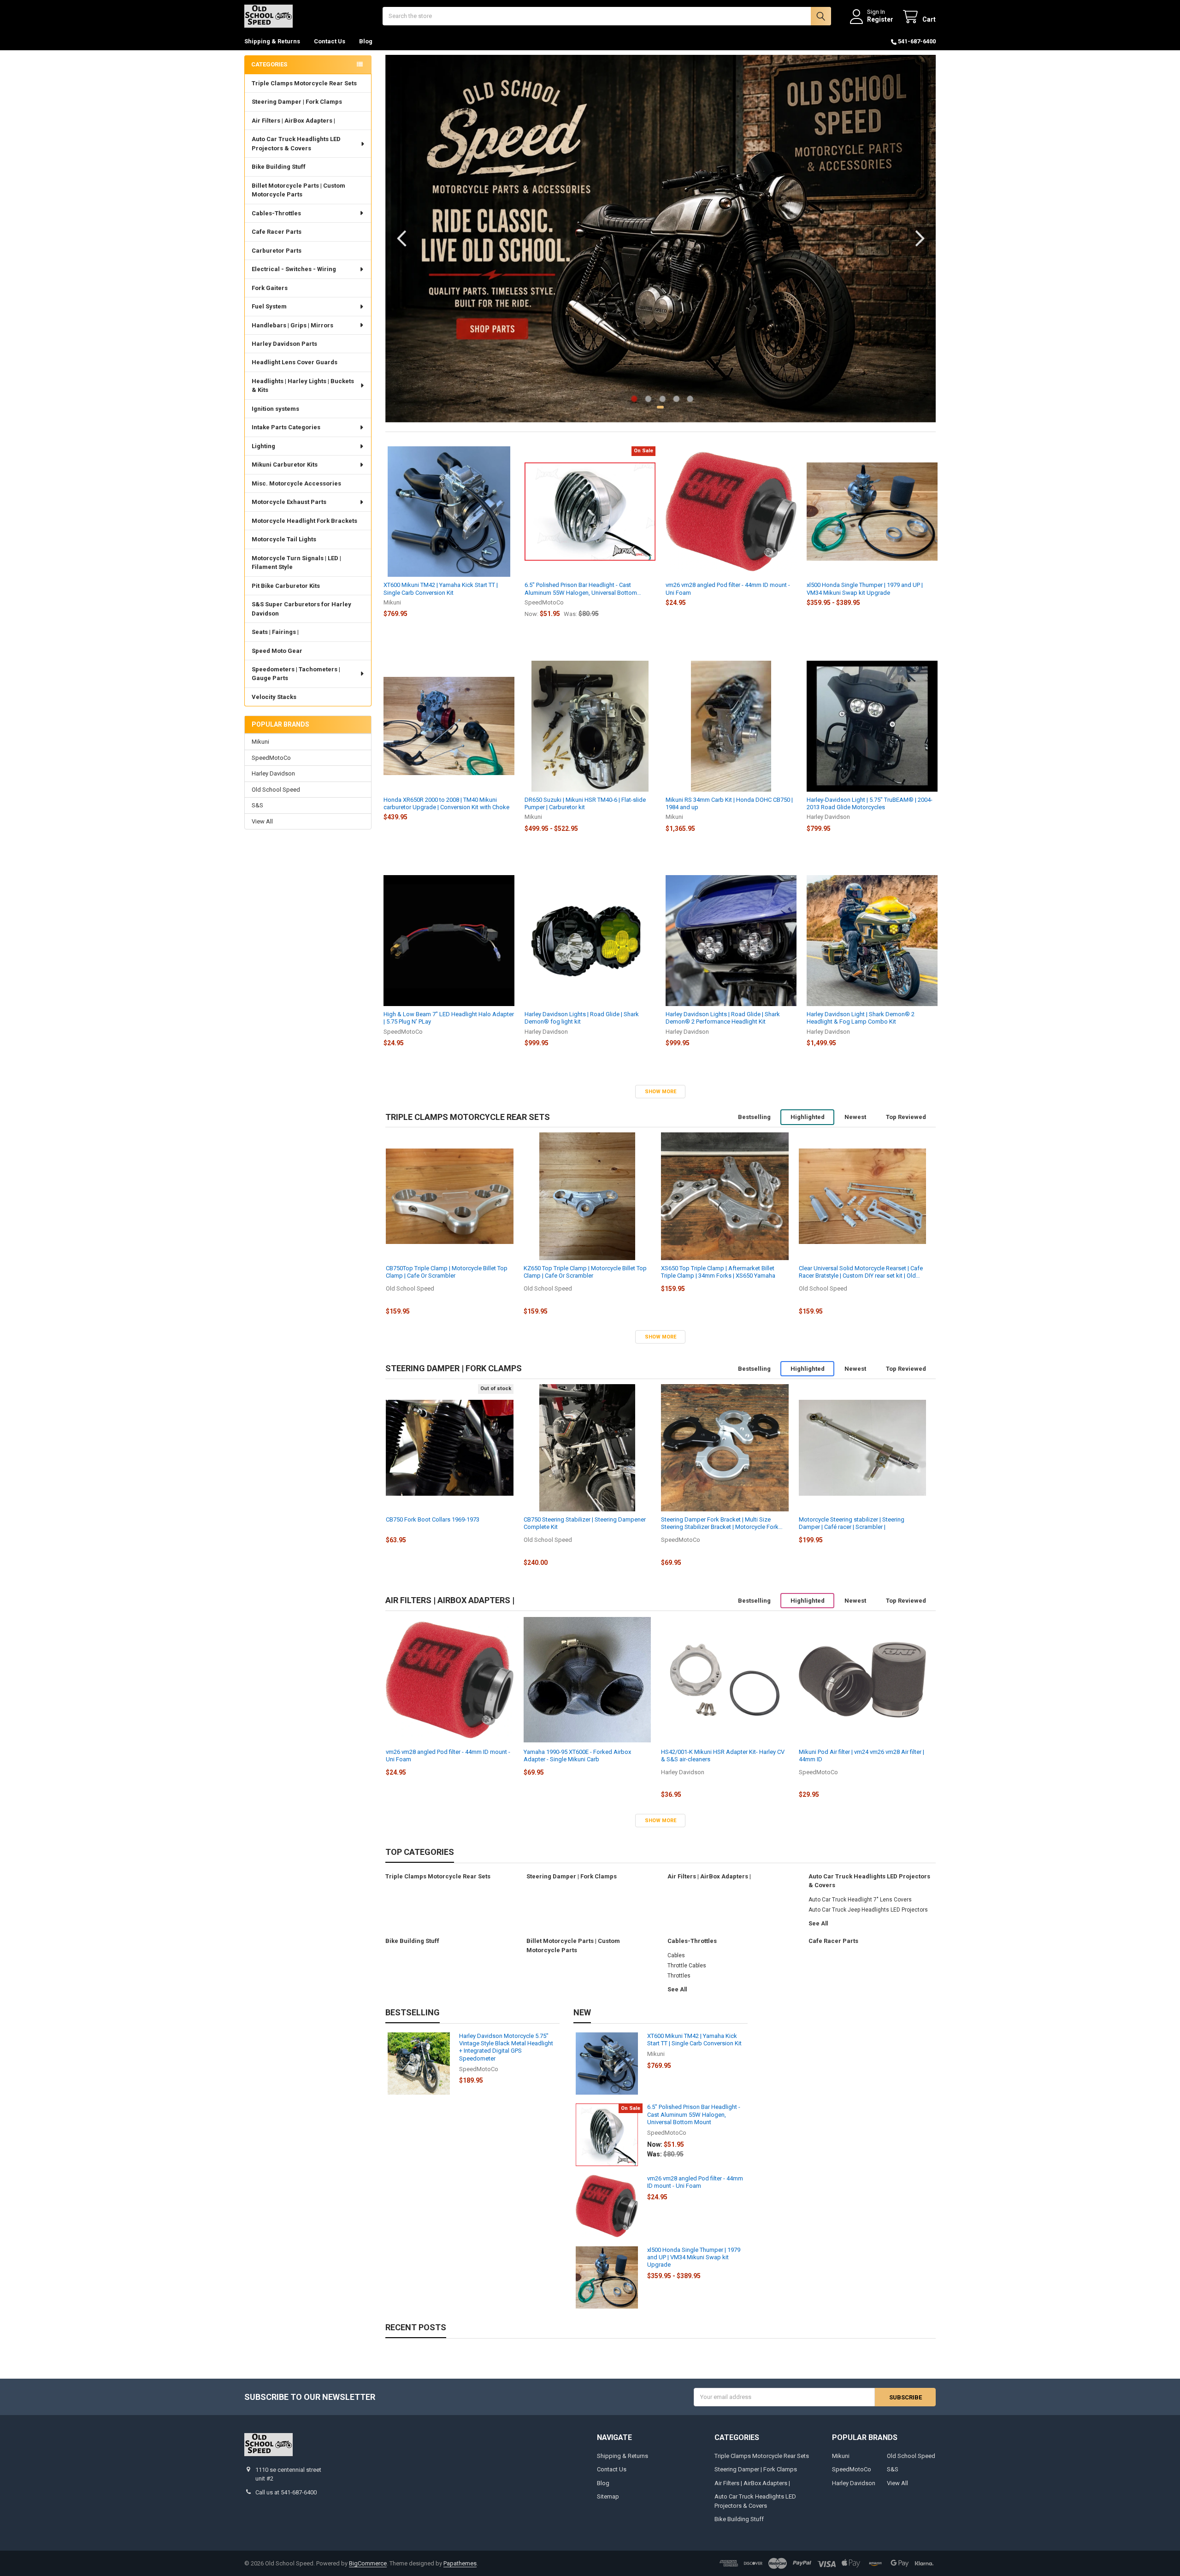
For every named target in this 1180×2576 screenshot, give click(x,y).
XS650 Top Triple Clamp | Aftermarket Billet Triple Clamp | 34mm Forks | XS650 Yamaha (718, 1272)
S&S (257, 805)
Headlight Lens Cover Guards (295, 362)
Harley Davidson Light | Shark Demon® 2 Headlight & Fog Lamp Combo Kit (861, 1018)
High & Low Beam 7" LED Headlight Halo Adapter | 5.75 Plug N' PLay (449, 1018)
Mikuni (260, 742)
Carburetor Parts (277, 251)
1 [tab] (660, 407)
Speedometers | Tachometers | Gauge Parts (296, 674)
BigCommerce (368, 2563)
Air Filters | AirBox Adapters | (293, 121)
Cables (676, 1955)
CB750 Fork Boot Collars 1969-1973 (433, 1519)
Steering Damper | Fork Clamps (297, 102)
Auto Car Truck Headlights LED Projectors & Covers (296, 144)
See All (818, 1924)
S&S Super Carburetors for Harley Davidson (301, 609)
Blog (366, 41)
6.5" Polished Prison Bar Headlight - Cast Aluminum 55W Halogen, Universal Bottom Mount (581, 589)
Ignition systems (275, 409)
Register (880, 19)
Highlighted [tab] (808, 1117)
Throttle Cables (687, 1966)
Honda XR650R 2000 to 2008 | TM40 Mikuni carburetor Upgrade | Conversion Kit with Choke (446, 803)
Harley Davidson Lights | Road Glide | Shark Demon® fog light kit (582, 1018)
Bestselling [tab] (754, 1117)
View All (262, 821)
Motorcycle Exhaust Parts (289, 502)
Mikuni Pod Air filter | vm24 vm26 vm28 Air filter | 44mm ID (861, 1756)
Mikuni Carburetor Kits (285, 465)
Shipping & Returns (272, 41)
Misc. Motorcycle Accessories (296, 483)
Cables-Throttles (276, 213)
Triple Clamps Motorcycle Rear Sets (304, 83)
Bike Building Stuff (279, 167)
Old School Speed (276, 790)
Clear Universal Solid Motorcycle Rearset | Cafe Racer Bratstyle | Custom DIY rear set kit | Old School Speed (861, 1272)
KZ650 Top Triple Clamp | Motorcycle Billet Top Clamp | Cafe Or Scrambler (585, 1272)
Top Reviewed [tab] (906, 1117)
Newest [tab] (855, 1117)
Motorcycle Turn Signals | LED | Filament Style (296, 563)
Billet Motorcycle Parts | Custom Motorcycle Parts (298, 190)
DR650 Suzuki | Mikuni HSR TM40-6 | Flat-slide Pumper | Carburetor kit (585, 803)
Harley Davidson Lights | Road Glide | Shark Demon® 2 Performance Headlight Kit (723, 1018)
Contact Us (330, 41)
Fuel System (269, 306)
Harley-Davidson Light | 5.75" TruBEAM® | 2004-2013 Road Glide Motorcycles (870, 803)
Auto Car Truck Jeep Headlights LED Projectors (868, 1910)
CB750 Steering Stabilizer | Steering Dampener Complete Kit (585, 1523)
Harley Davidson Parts (284, 344)
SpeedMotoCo (271, 758)
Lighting (263, 446)
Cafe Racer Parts (277, 232)
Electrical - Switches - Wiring (294, 269)
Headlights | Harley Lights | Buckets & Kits (303, 386)
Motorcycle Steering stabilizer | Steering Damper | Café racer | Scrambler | (852, 1523)
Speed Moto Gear (277, 651)
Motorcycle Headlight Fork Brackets (304, 521)
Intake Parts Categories (286, 427)
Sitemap (608, 2496)
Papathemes (460, 2563)
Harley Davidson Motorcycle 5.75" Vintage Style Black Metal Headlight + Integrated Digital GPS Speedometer (506, 2047)
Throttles (679, 1976)
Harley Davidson (273, 773)
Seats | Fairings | (275, 632)
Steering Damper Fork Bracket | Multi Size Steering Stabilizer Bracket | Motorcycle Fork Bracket (720, 1524)
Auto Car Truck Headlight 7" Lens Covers (860, 1900)
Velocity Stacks (274, 697)
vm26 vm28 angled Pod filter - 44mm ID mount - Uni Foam (728, 589)
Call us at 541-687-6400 (286, 2492)
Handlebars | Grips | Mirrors (292, 325)
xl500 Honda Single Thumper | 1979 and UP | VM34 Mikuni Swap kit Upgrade (865, 589)
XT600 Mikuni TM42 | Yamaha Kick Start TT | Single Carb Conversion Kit (441, 589)
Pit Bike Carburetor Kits (286, 586)
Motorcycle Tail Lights (284, 539)
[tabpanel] (661, 239)
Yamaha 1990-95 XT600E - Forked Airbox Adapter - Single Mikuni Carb (577, 1756)
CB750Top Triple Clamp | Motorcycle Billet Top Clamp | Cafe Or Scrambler (447, 1272)
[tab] (468, 1117)
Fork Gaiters (270, 288)
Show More (661, 1092)
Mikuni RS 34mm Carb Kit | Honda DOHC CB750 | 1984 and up (729, 803)
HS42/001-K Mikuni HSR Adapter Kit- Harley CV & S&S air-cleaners (723, 1756)
